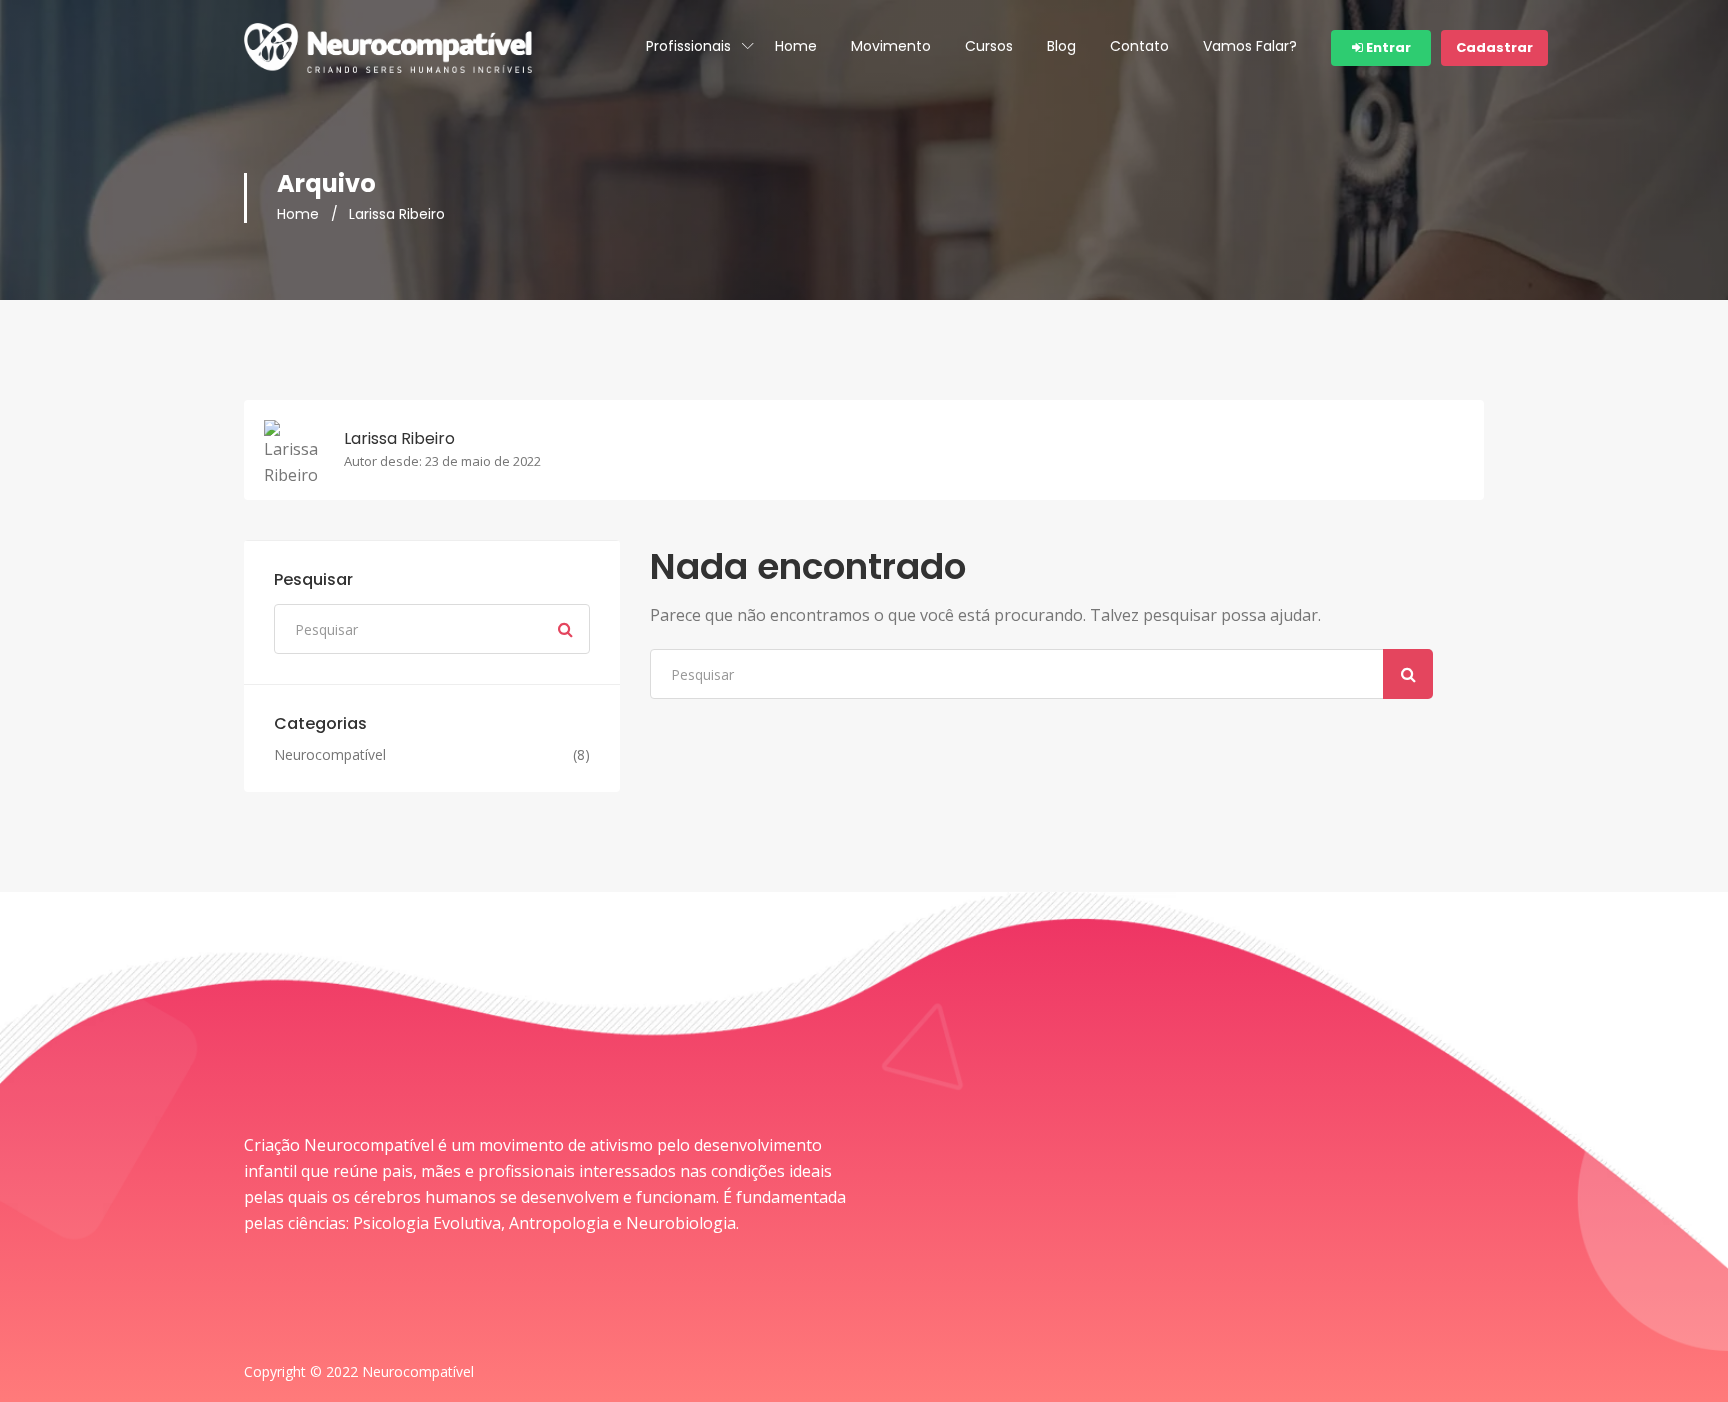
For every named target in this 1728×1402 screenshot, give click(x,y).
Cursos (989, 46)
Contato (1139, 46)
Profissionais (688, 46)
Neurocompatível (330, 755)
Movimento (891, 46)
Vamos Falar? (1250, 46)
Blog (1061, 46)
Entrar (1387, 47)
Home (796, 46)
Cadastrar (1494, 47)
